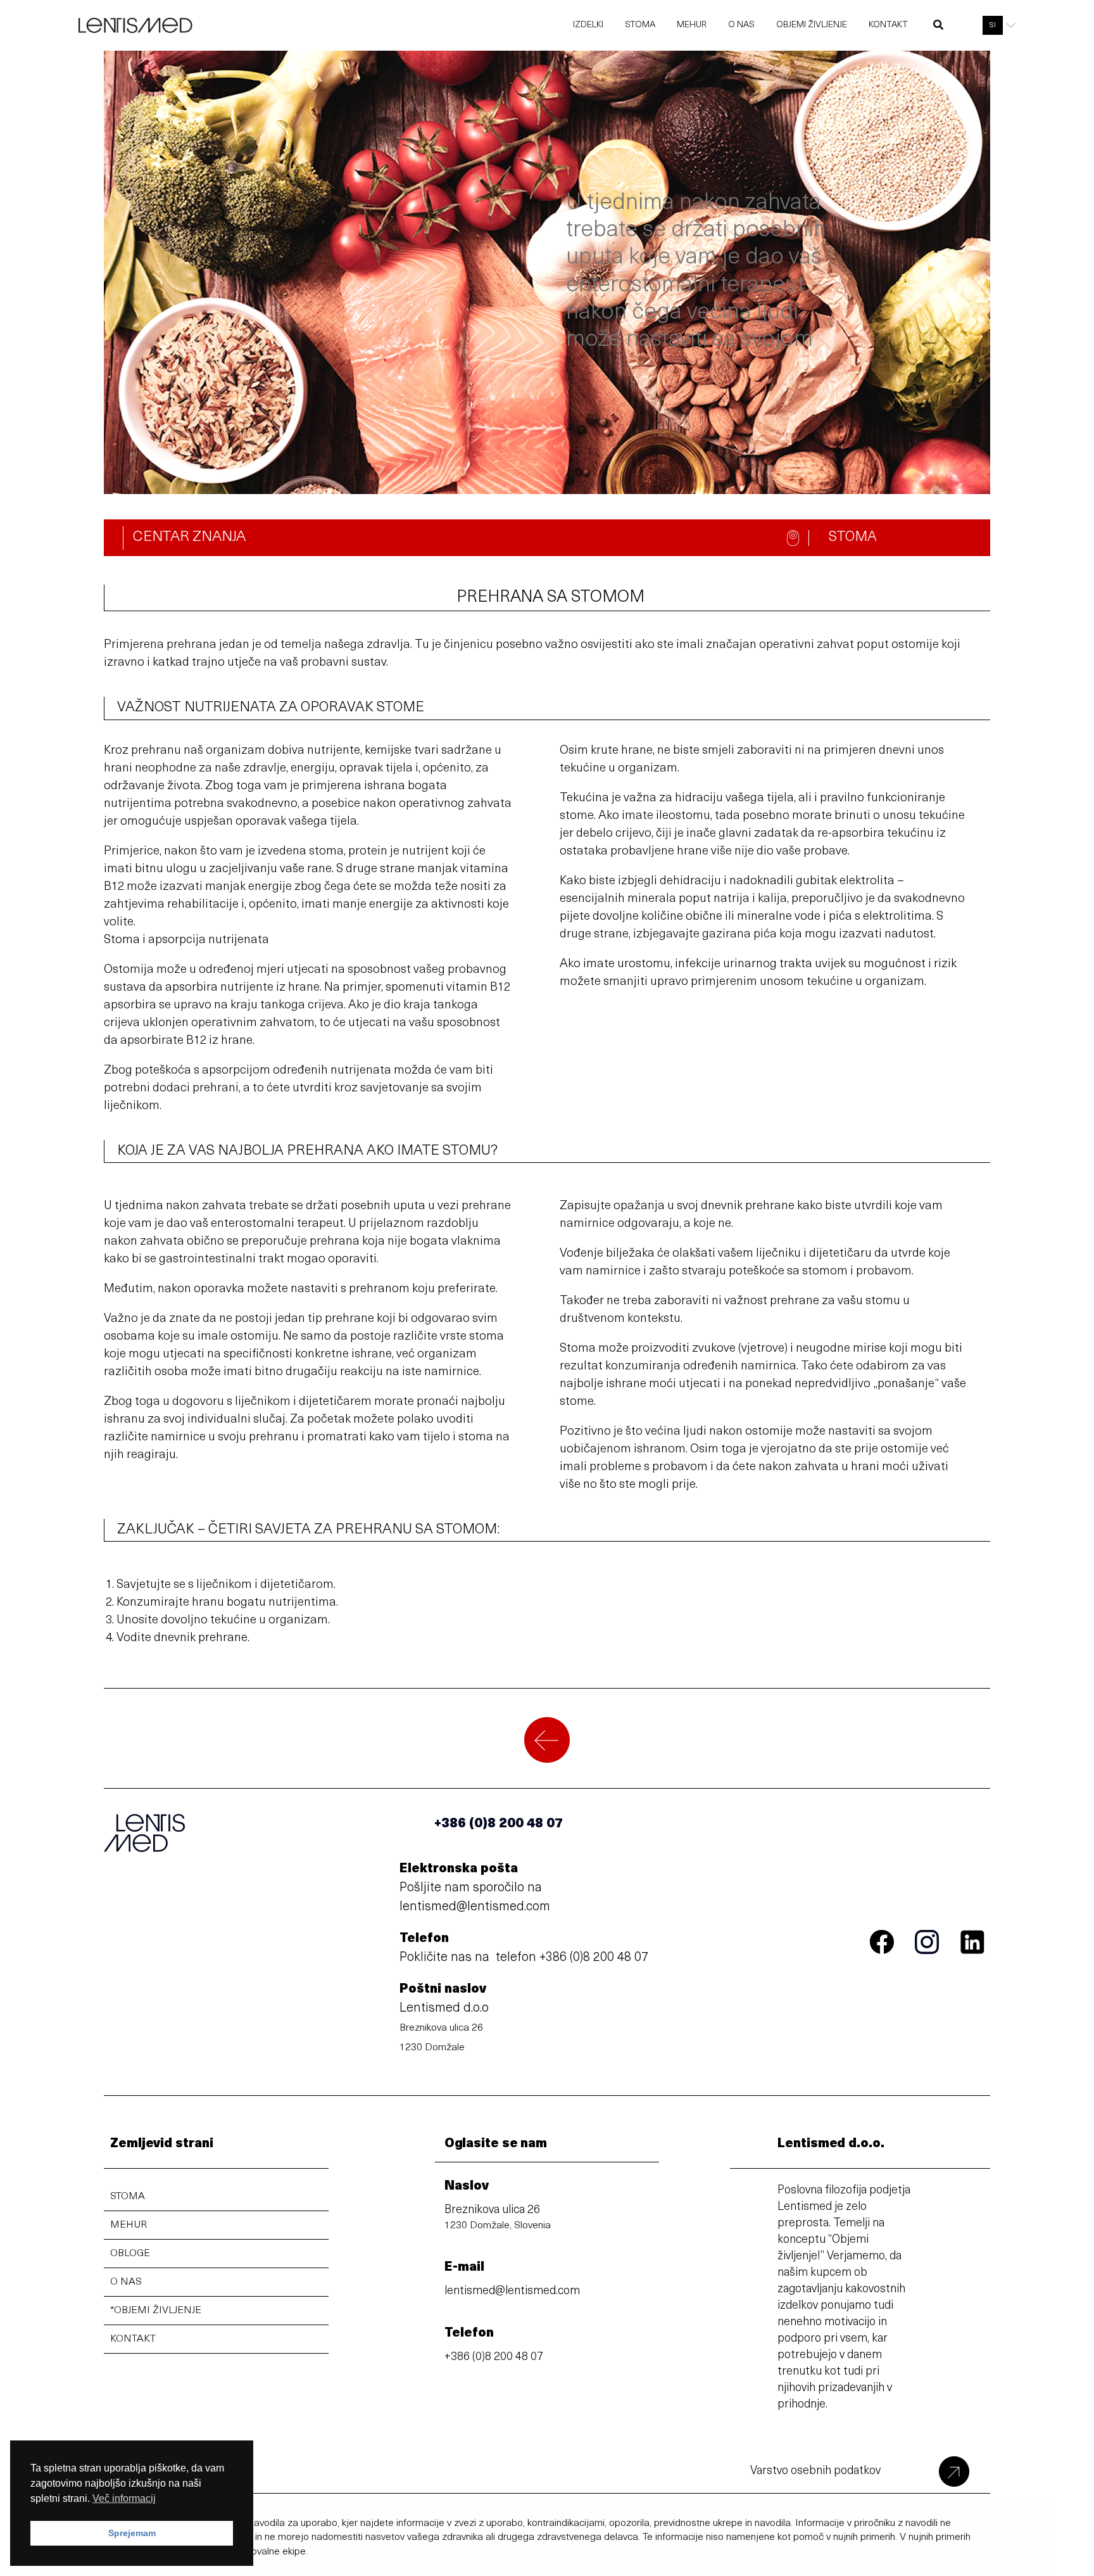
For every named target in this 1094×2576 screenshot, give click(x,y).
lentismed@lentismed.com (475, 1907)
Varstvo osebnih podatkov (815, 2471)
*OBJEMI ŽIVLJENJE (156, 2311)
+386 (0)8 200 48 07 (594, 1958)
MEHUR (129, 2225)
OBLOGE (130, 2254)
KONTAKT (133, 2339)
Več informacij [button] (124, 2498)
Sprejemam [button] (132, 2533)
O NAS (126, 2282)
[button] (939, 28)
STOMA (128, 2197)
